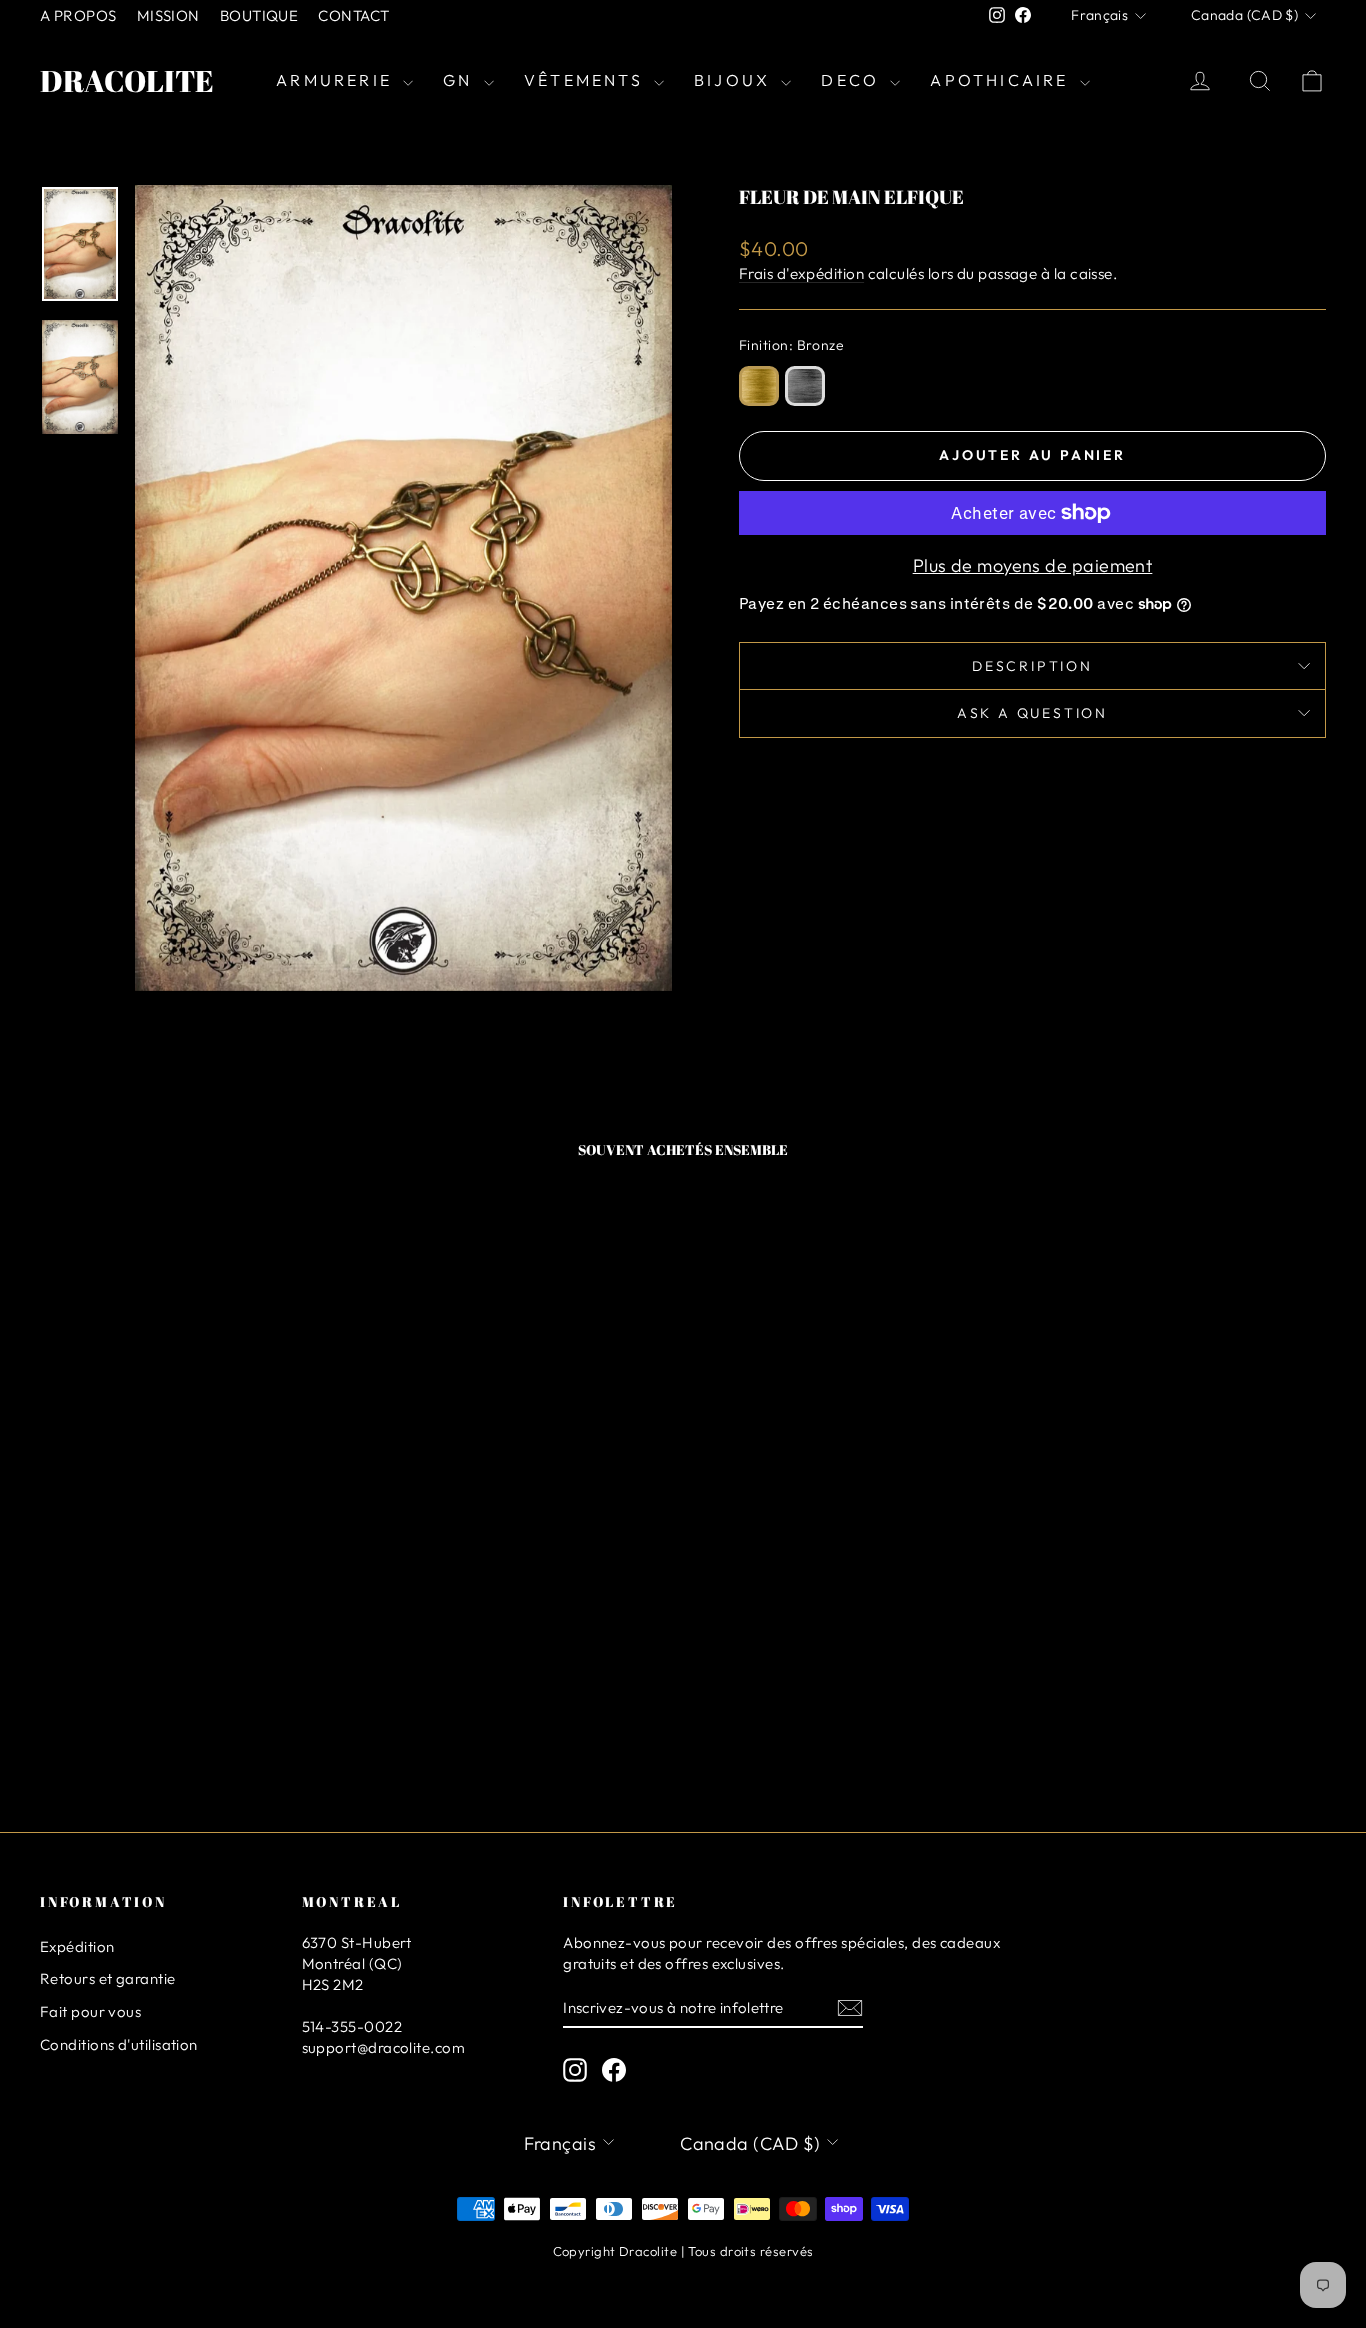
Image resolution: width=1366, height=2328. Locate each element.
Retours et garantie (108, 1978)
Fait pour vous (90, 2011)
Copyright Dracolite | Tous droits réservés (683, 2251)
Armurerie (337, 80)
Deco (853, 80)
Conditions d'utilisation (119, 2044)
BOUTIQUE (259, 15)
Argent (805, 386)
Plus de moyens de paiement (1033, 565)
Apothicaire (1002, 80)
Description (1032, 666)
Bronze (759, 386)
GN (461, 80)
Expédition (77, 1946)
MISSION (168, 15)
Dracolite (127, 80)
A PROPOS (78, 15)
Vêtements (586, 80)
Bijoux (735, 80)
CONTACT (353, 15)
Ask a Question (1032, 713)
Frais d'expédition (801, 273)
